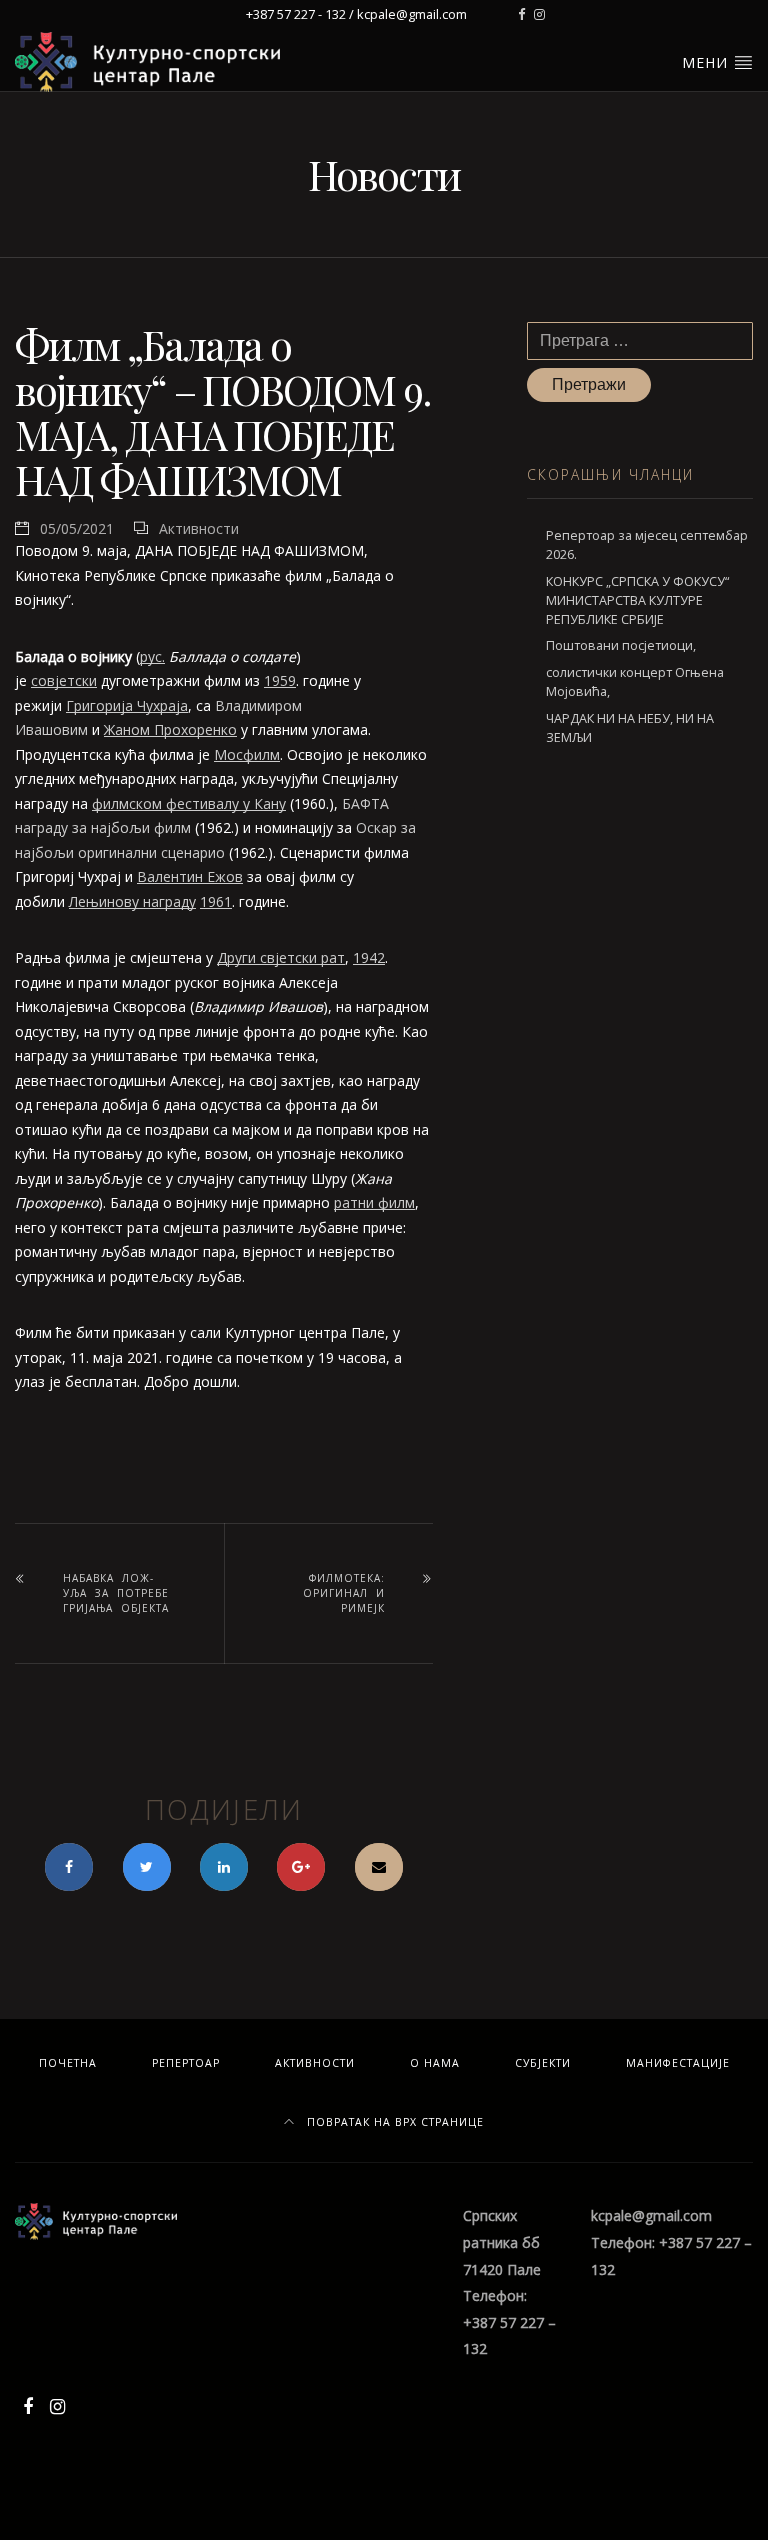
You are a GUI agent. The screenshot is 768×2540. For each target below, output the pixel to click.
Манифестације (678, 2063)
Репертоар (186, 2063)
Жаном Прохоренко (170, 729)
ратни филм (374, 1202)
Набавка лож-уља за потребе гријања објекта (116, 1593)
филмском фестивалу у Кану (189, 803)
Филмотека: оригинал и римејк (344, 1593)
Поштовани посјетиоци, (621, 645)
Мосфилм (247, 754)
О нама (435, 2063)
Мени (707, 62)
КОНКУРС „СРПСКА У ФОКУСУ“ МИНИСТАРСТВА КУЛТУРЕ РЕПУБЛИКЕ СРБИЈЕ (637, 600)
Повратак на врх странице (393, 2122)
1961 (216, 901)
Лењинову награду (132, 901)
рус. (152, 656)
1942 (369, 957)
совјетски (64, 680)
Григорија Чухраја (127, 705)
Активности (199, 528)
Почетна (68, 2063)
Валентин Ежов (190, 876)
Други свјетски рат (281, 957)
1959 (280, 680)
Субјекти (543, 2063)
